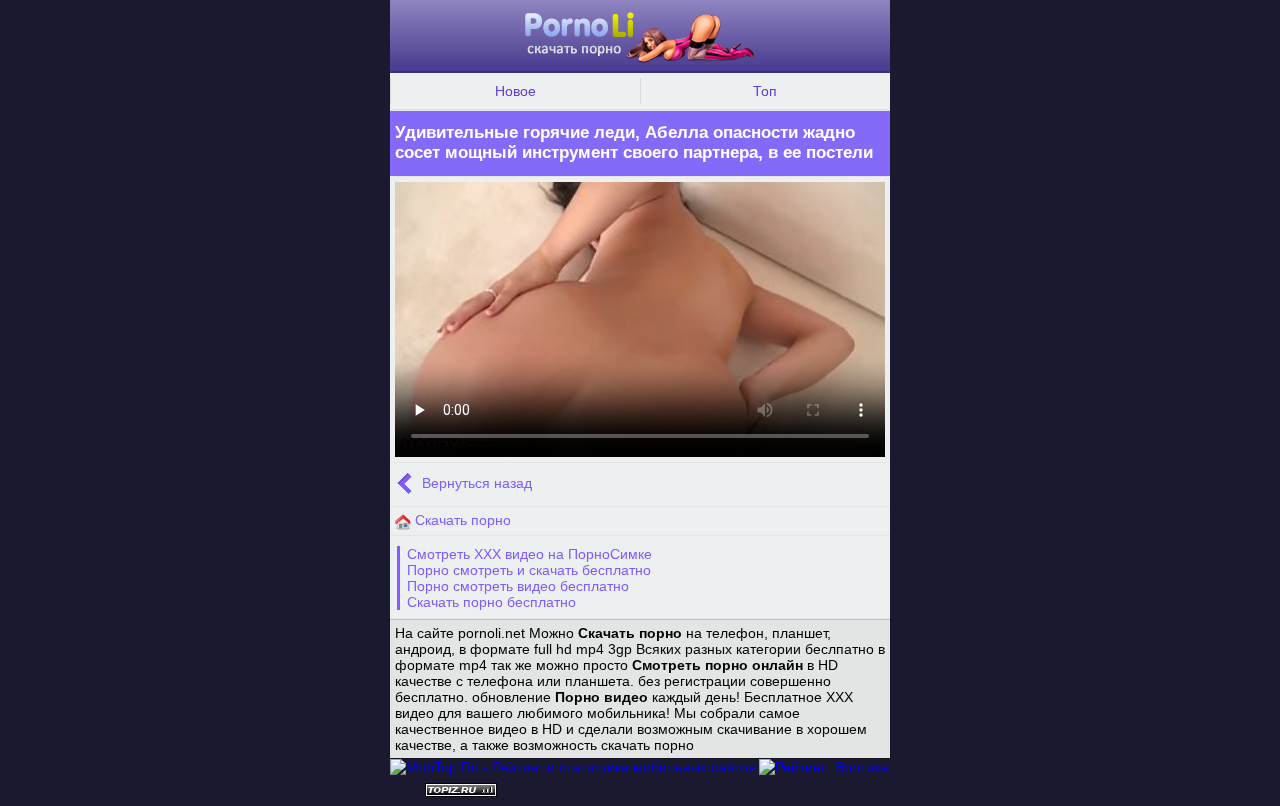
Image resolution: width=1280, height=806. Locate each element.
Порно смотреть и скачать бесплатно (529, 570)
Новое (515, 91)
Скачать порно (461, 520)
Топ (765, 91)
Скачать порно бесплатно (491, 602)
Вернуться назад (475, 484)
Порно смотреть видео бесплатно (518, 586)
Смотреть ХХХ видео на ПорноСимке (529, 554)
